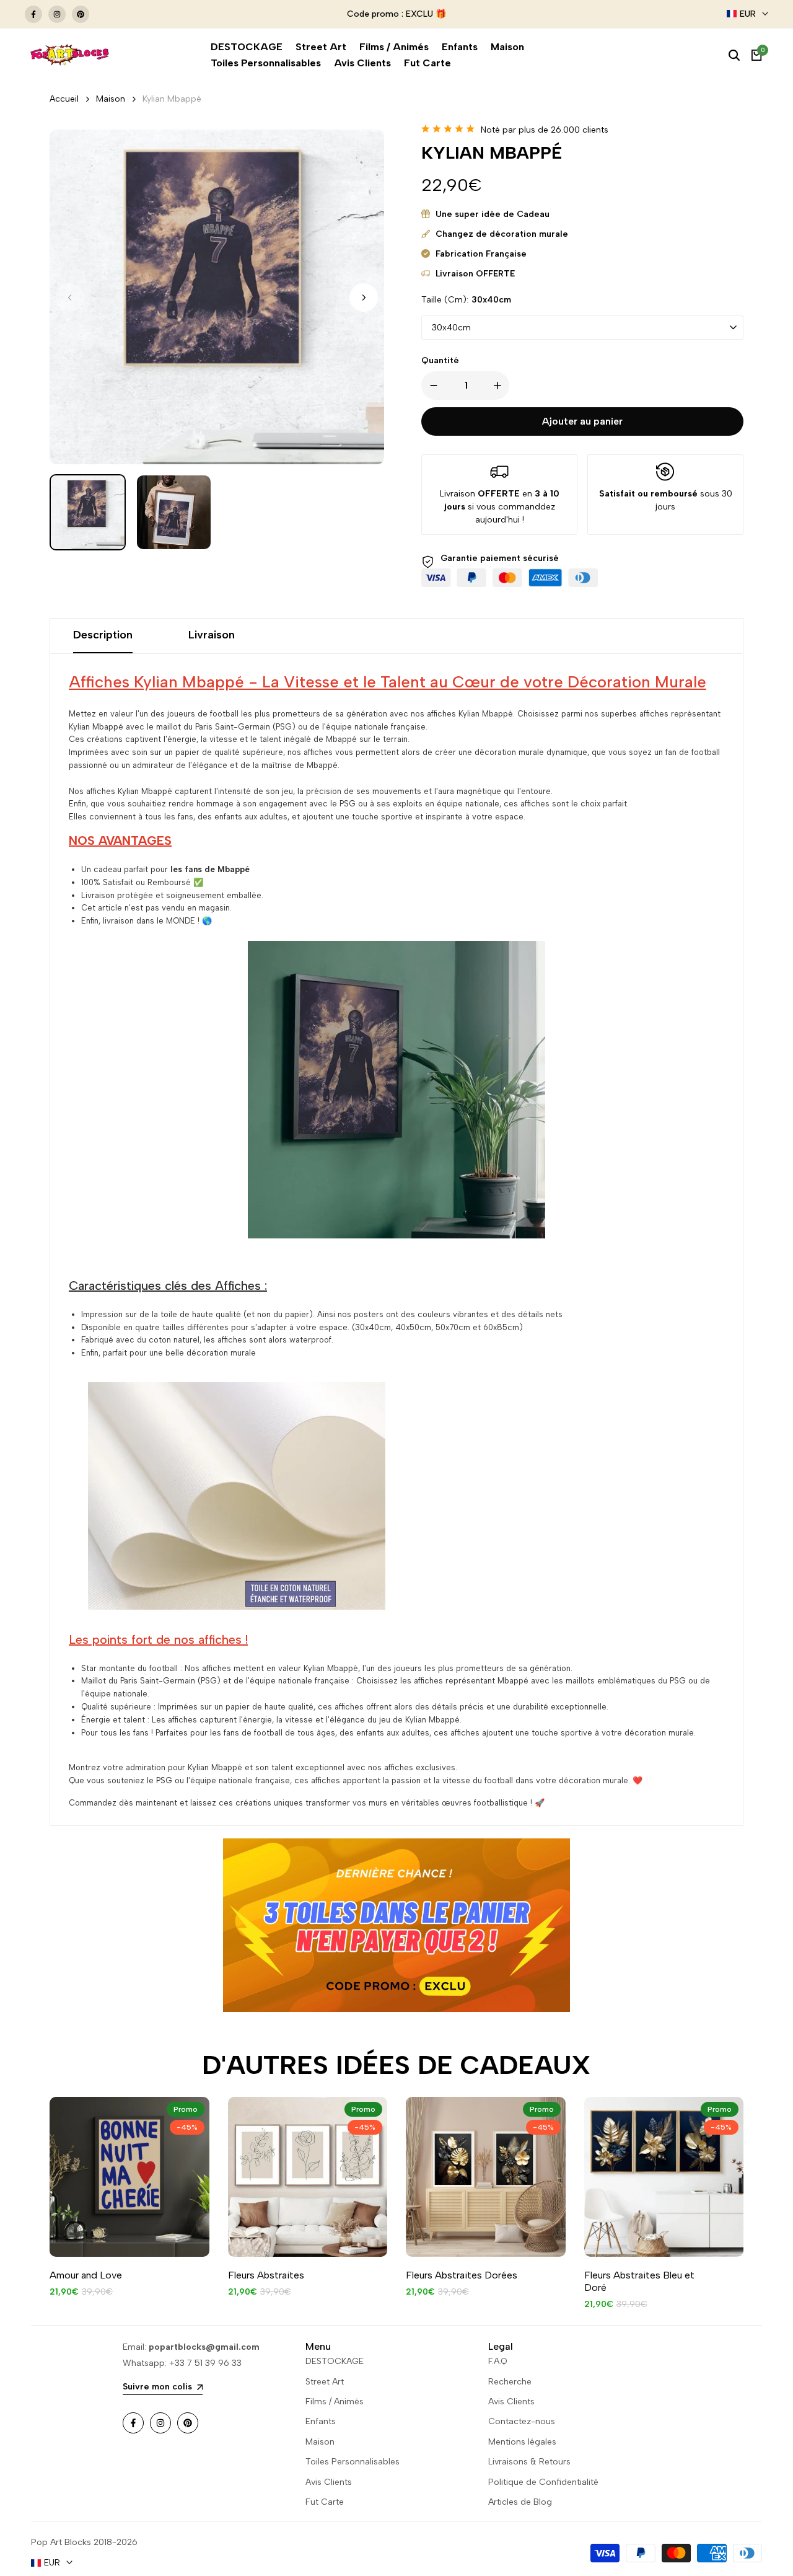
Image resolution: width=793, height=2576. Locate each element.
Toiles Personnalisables (353, 2462)
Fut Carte (325, 2502)
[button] (364, 298)
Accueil (64, 99)
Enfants (321, 2421)
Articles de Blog (520, 2502)
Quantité (440, 360)
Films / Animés (335, 2402)
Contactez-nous (522, 2421)
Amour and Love (86, 2275)
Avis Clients (329, 2482)
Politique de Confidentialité (543, 2482)
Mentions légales (522, 2442)
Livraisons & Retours (529, 2462)
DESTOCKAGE (335, 2361)
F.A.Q (498, 2361)
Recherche (510, 2382)
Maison (111, 99)
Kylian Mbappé (172, 99)
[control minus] (431, 386)
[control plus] (500, 386)
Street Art (325, 2382)
